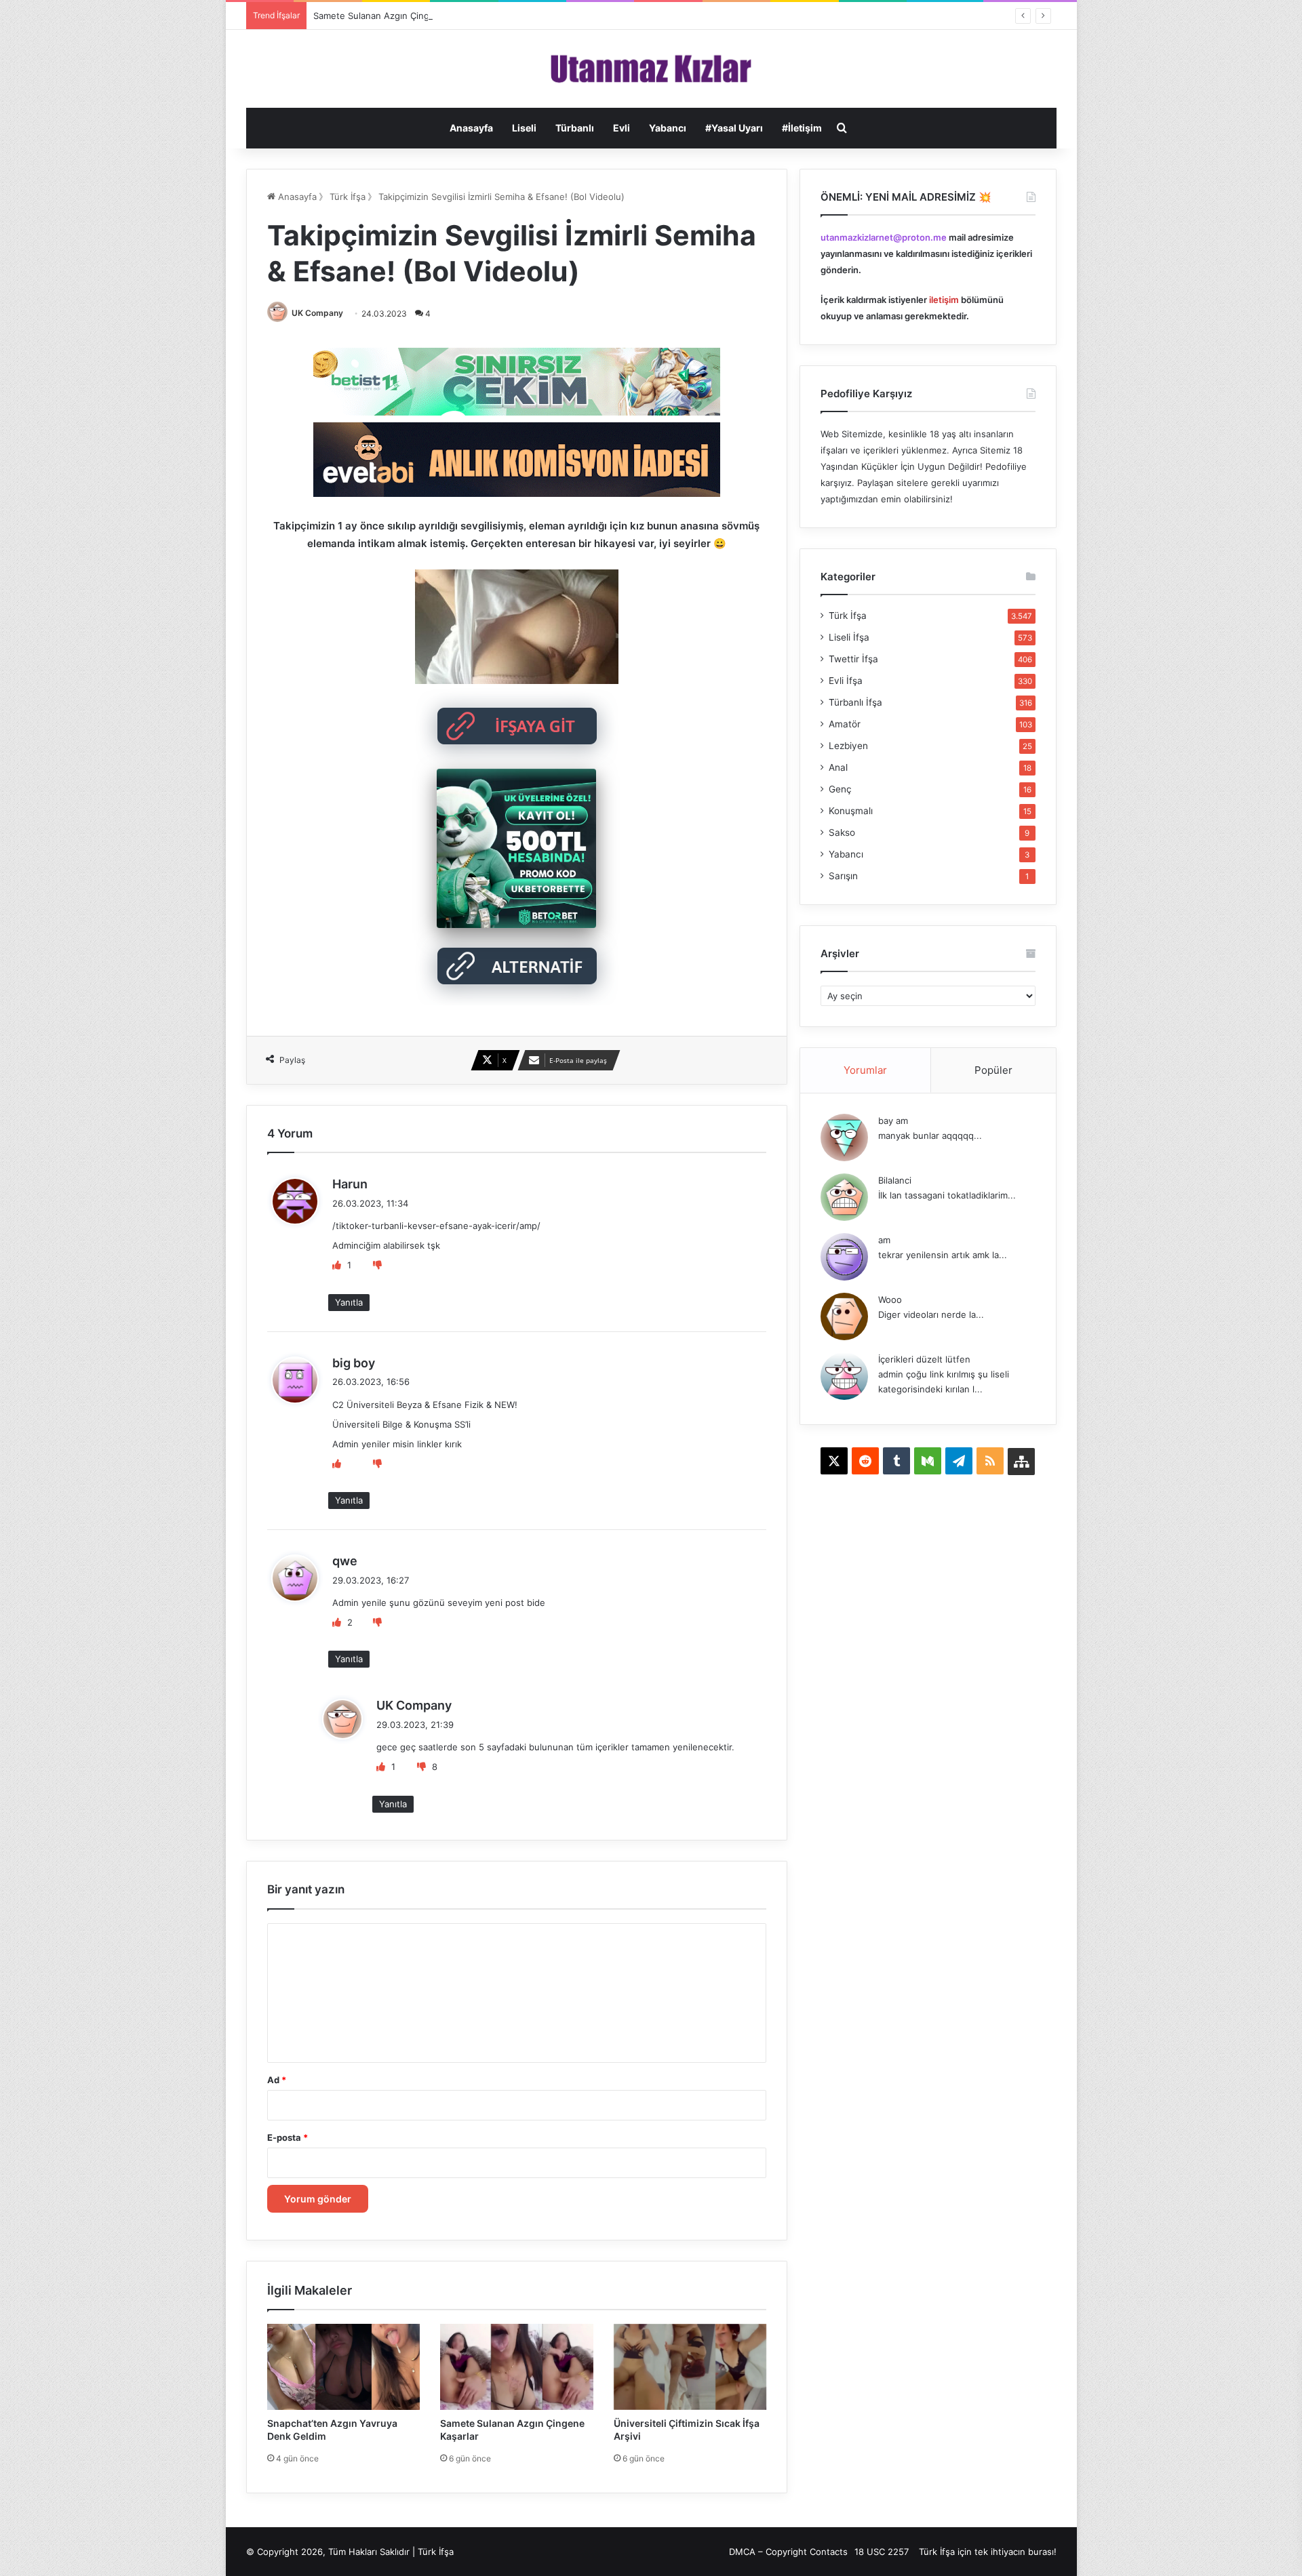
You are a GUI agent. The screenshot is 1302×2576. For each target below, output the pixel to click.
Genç (840, 789)
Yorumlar (865, 1070)
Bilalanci (895, 1180)
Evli (622, 128)
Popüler (993, 1070)
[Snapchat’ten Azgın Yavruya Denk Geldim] (344, 2367)
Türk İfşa (348, 197)
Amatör (845, 724)
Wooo (890, 1300)
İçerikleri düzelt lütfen (924, 1359)
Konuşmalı (851, 811)
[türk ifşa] (651, 69)
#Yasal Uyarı (734, 128)
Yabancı (668, 128)
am (884, 1240)
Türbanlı (575, 128)
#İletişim (802, 128)
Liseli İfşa (849, 637)
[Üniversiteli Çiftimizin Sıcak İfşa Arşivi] (690, 2367)
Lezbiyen (848, 746)
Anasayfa (471, 128)
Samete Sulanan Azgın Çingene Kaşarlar (397, 16)
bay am (893, 1121)
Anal (838, 767)
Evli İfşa (846, 681)
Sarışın (843, 876)
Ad (277, 2080)
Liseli (524, 128)
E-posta (288, 2137)
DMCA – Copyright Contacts (788, 2552)
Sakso (842, 832)
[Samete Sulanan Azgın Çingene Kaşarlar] (517, 2367)
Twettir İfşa (853, 659)
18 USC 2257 (882, 2552)
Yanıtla (349, 1302)
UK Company (317, 313)
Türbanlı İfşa (855, 702)
